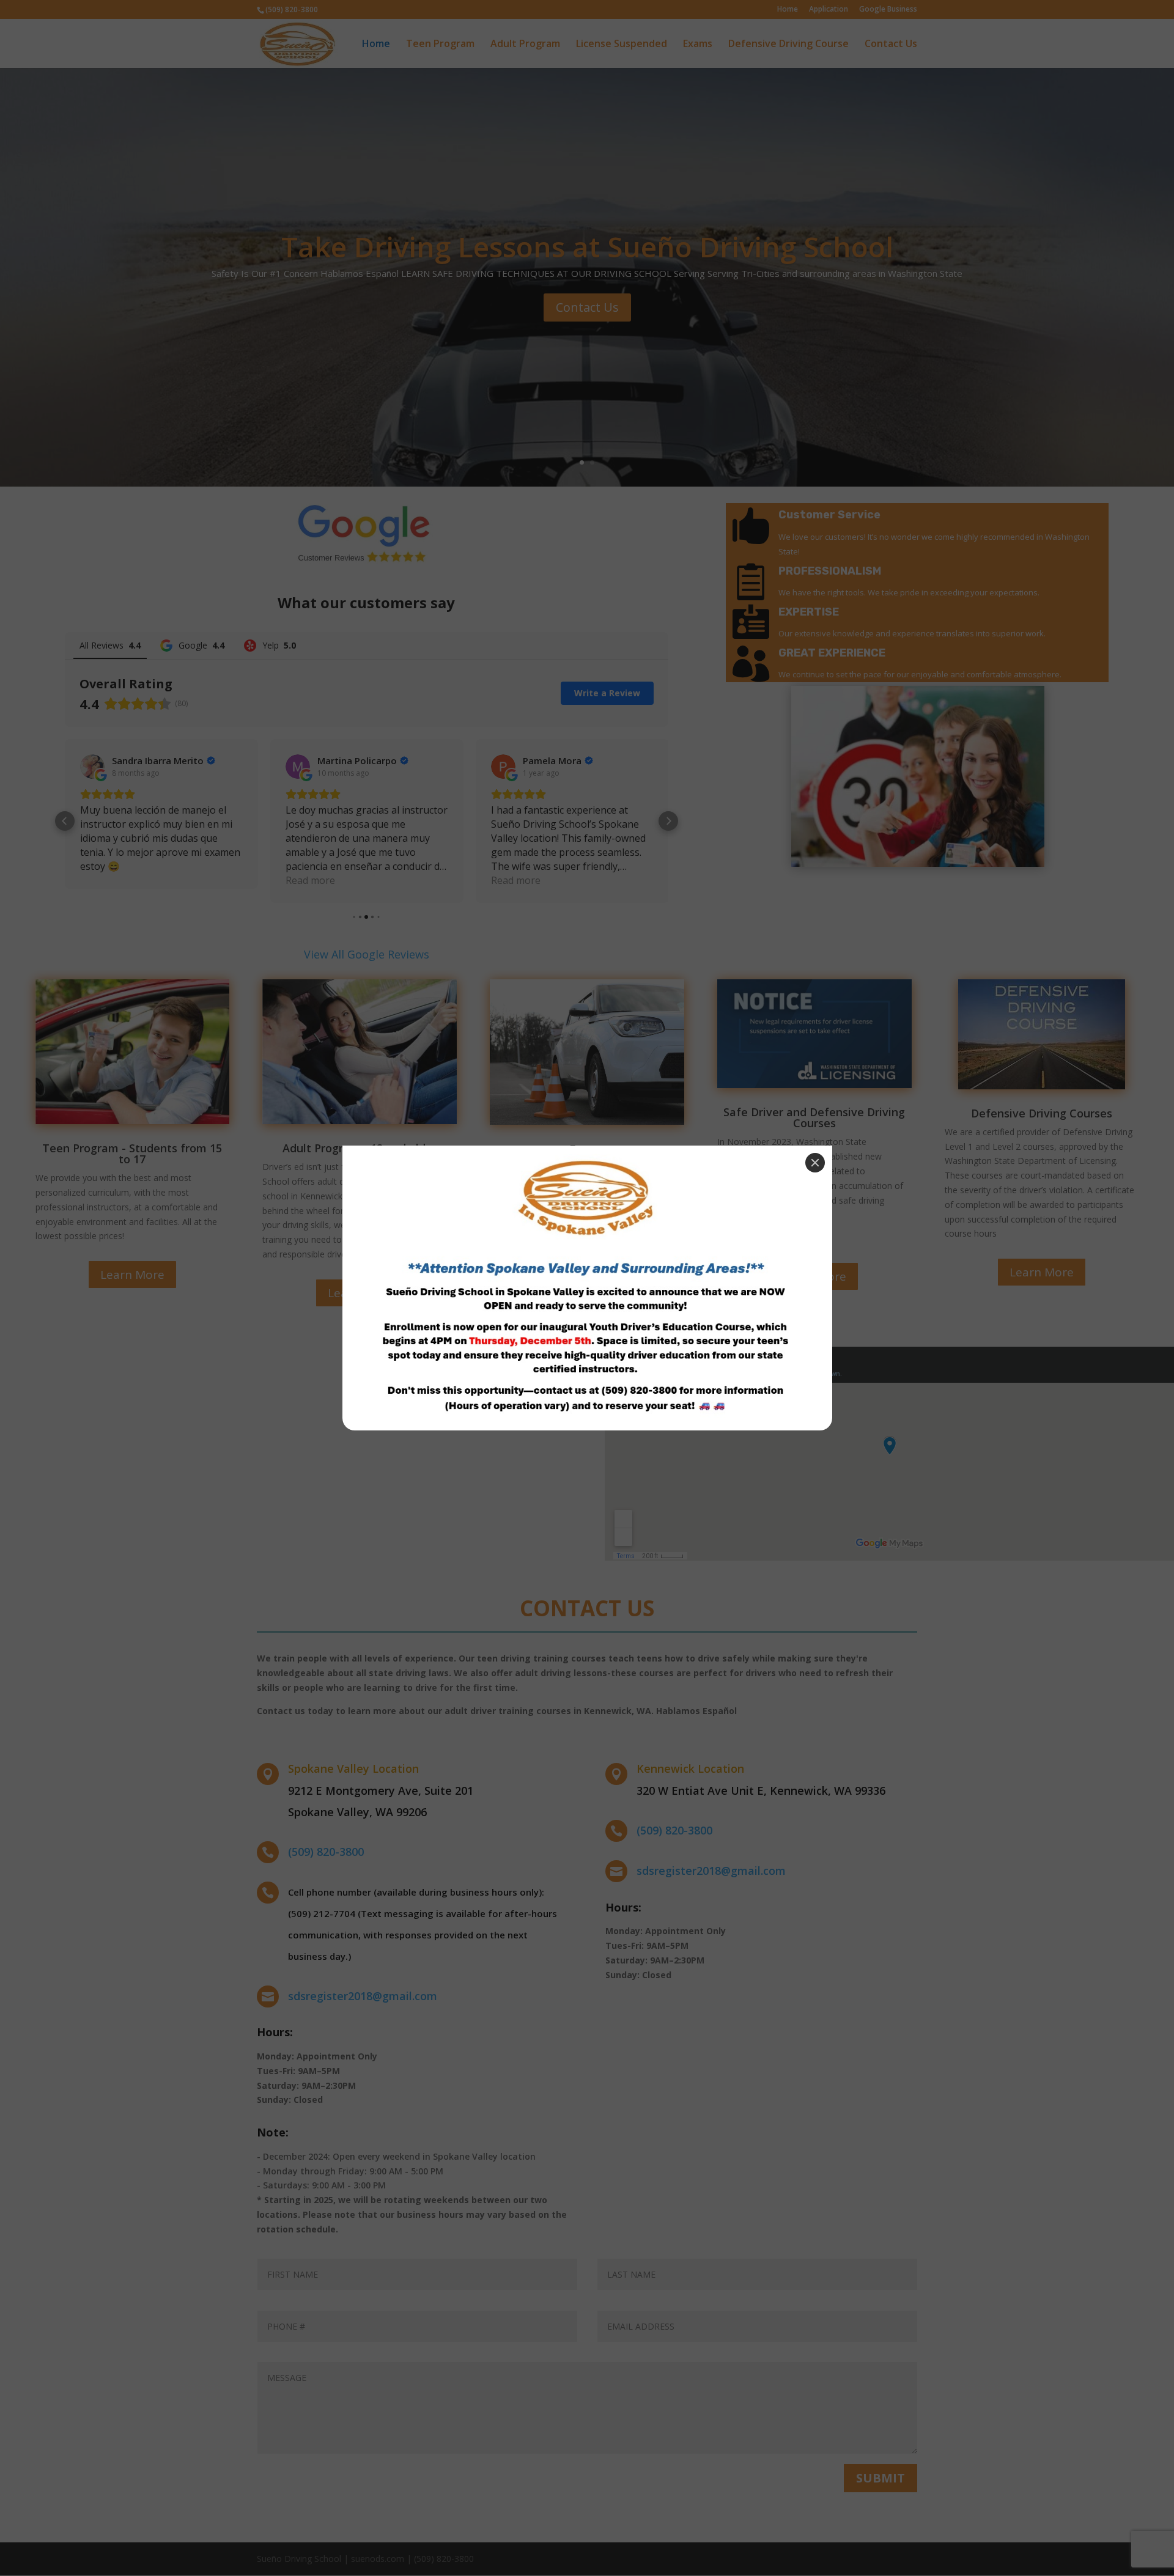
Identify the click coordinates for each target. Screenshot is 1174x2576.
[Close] (815, 1163)
